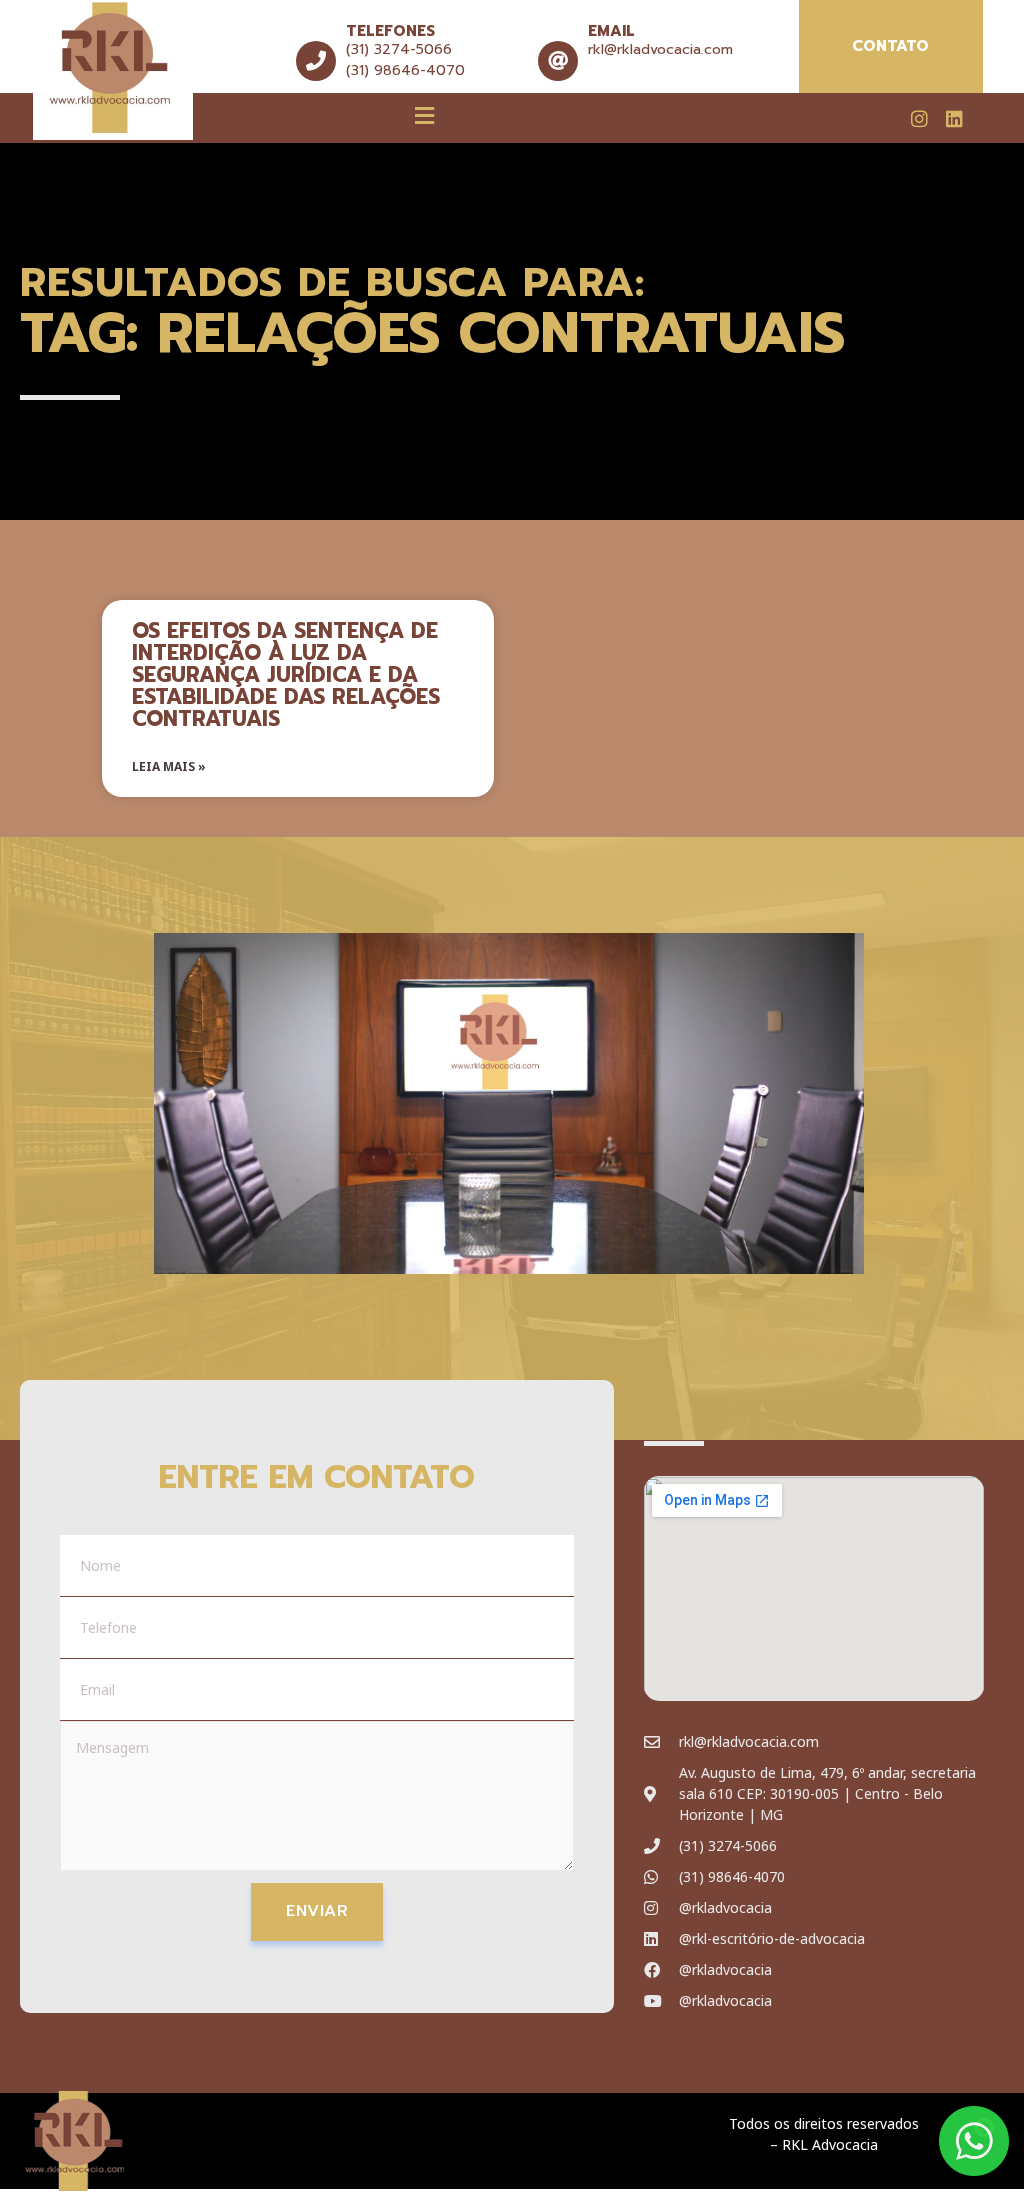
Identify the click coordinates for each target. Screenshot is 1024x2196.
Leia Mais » (169, 766)
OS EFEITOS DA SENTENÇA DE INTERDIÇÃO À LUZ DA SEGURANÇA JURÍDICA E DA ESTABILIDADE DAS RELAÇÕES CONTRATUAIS (286, 675)
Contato (890, 46)
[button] (425, 115)
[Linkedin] (954, 118)
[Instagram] (920, 118)
